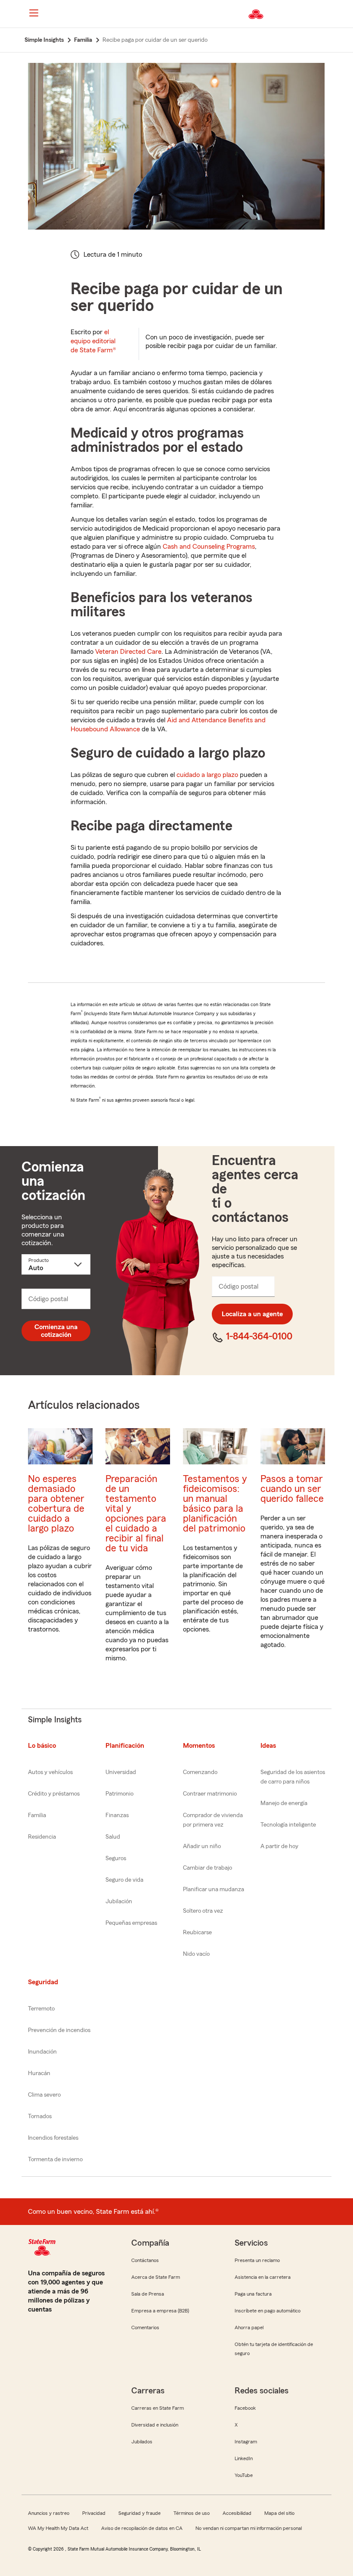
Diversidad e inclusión (155, 2425)
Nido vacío (196, 1954)
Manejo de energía (284, 1803)
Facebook (245, 2408)
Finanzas (117, 1815)
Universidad (121, 1772)
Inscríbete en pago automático (268, 2311)
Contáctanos (145, 2260)
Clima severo (44, 2095)
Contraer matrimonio (210, 1794)
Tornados (40, 2116)
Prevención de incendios (59, 2030)
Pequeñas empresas (131, 1923)
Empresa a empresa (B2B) (160, 2311)
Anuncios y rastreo (49, 2513)
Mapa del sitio (279, 2513)
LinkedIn (244, 2458)
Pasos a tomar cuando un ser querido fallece (292, 1489)
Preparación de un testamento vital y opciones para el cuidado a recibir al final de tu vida (136, 1513)
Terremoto (41, 2009)
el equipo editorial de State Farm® (93, 341)
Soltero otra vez (203, 1911)
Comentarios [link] (145, 2327)
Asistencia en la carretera (263, 2277)
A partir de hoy (279, 1846)
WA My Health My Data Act (58, 2528)
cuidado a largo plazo (207, 775)
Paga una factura (253, 2294)
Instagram (246, 2442)
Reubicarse (197, 1933)
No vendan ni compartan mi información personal (249, 2528)
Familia (37, 1815)
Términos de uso (192, 2513)
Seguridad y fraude (139, 2513)
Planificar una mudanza (214, 1889)
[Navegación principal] (34, 13)
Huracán (39, 2073)
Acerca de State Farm (156, 2277)
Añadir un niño (202, 1846)
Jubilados (142, 2442)
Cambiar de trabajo (207, 1868)
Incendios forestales (53, 2138)
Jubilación (119, 1902)
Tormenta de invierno (55, 2160)
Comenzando (200, 1772)
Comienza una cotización (56, 1331)
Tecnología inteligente (288, 1825)
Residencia (42, 1837)
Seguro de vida (124, 1880)
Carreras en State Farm (158, 2408)
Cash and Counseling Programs (209, 547)
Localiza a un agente (252, 1314)
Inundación (42, 2052)
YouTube (244, 2475)
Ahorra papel (249, 2327)
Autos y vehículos (50, 1772)
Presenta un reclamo (257, 2260)
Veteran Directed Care (128, 652)
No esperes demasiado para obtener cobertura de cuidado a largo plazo (56, 1504)
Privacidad (94, 2513)
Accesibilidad (237, 2513)
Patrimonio (119, 1794)
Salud (113, 1837)
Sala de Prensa (148, 2294)
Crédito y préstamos (54, 1794)
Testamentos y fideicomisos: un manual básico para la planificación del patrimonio (215, 1504)
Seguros (116, 1858)
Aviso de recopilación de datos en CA (142, 2528)
